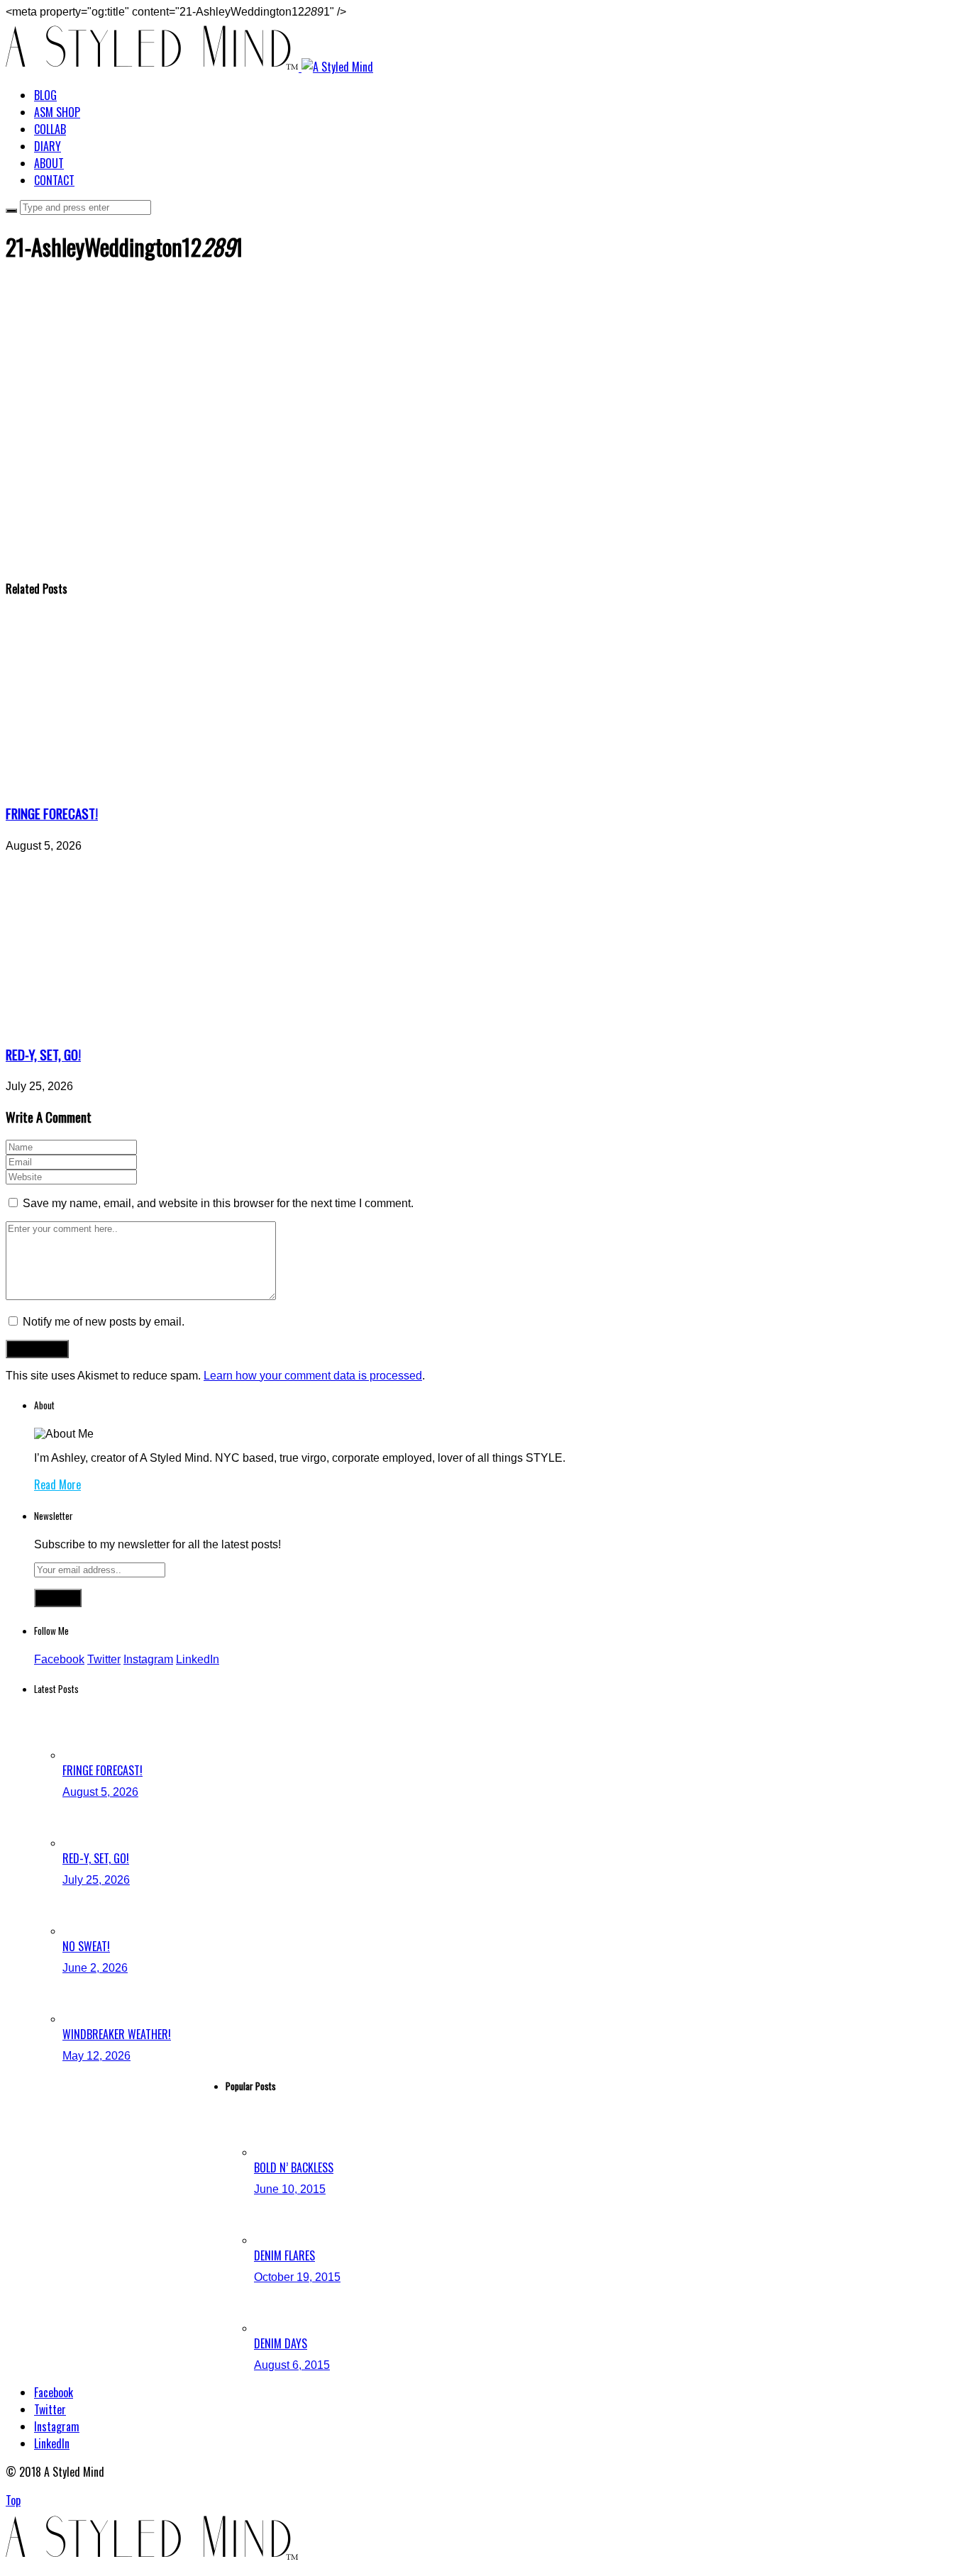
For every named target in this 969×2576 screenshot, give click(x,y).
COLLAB (50, 129)
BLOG (45, 95)
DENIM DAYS (281, 2343)
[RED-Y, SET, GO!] (137, 1025)
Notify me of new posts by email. (104, 1322)
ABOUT (49, 163)
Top (13, 2500)
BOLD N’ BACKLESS (294, 2167)
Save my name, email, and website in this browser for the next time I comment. (218, 1203)
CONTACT (54, 180)
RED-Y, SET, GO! (43, 1054)
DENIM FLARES (284, 2255)
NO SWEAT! (86, 1946)
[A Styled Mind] (189, 67)
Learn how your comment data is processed (313, 1376)
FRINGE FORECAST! (52, 813)
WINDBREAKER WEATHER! (117, 2034)
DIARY (48, 146)
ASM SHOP (57, 112)
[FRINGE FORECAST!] (137, 783)
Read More (57, 1484)
